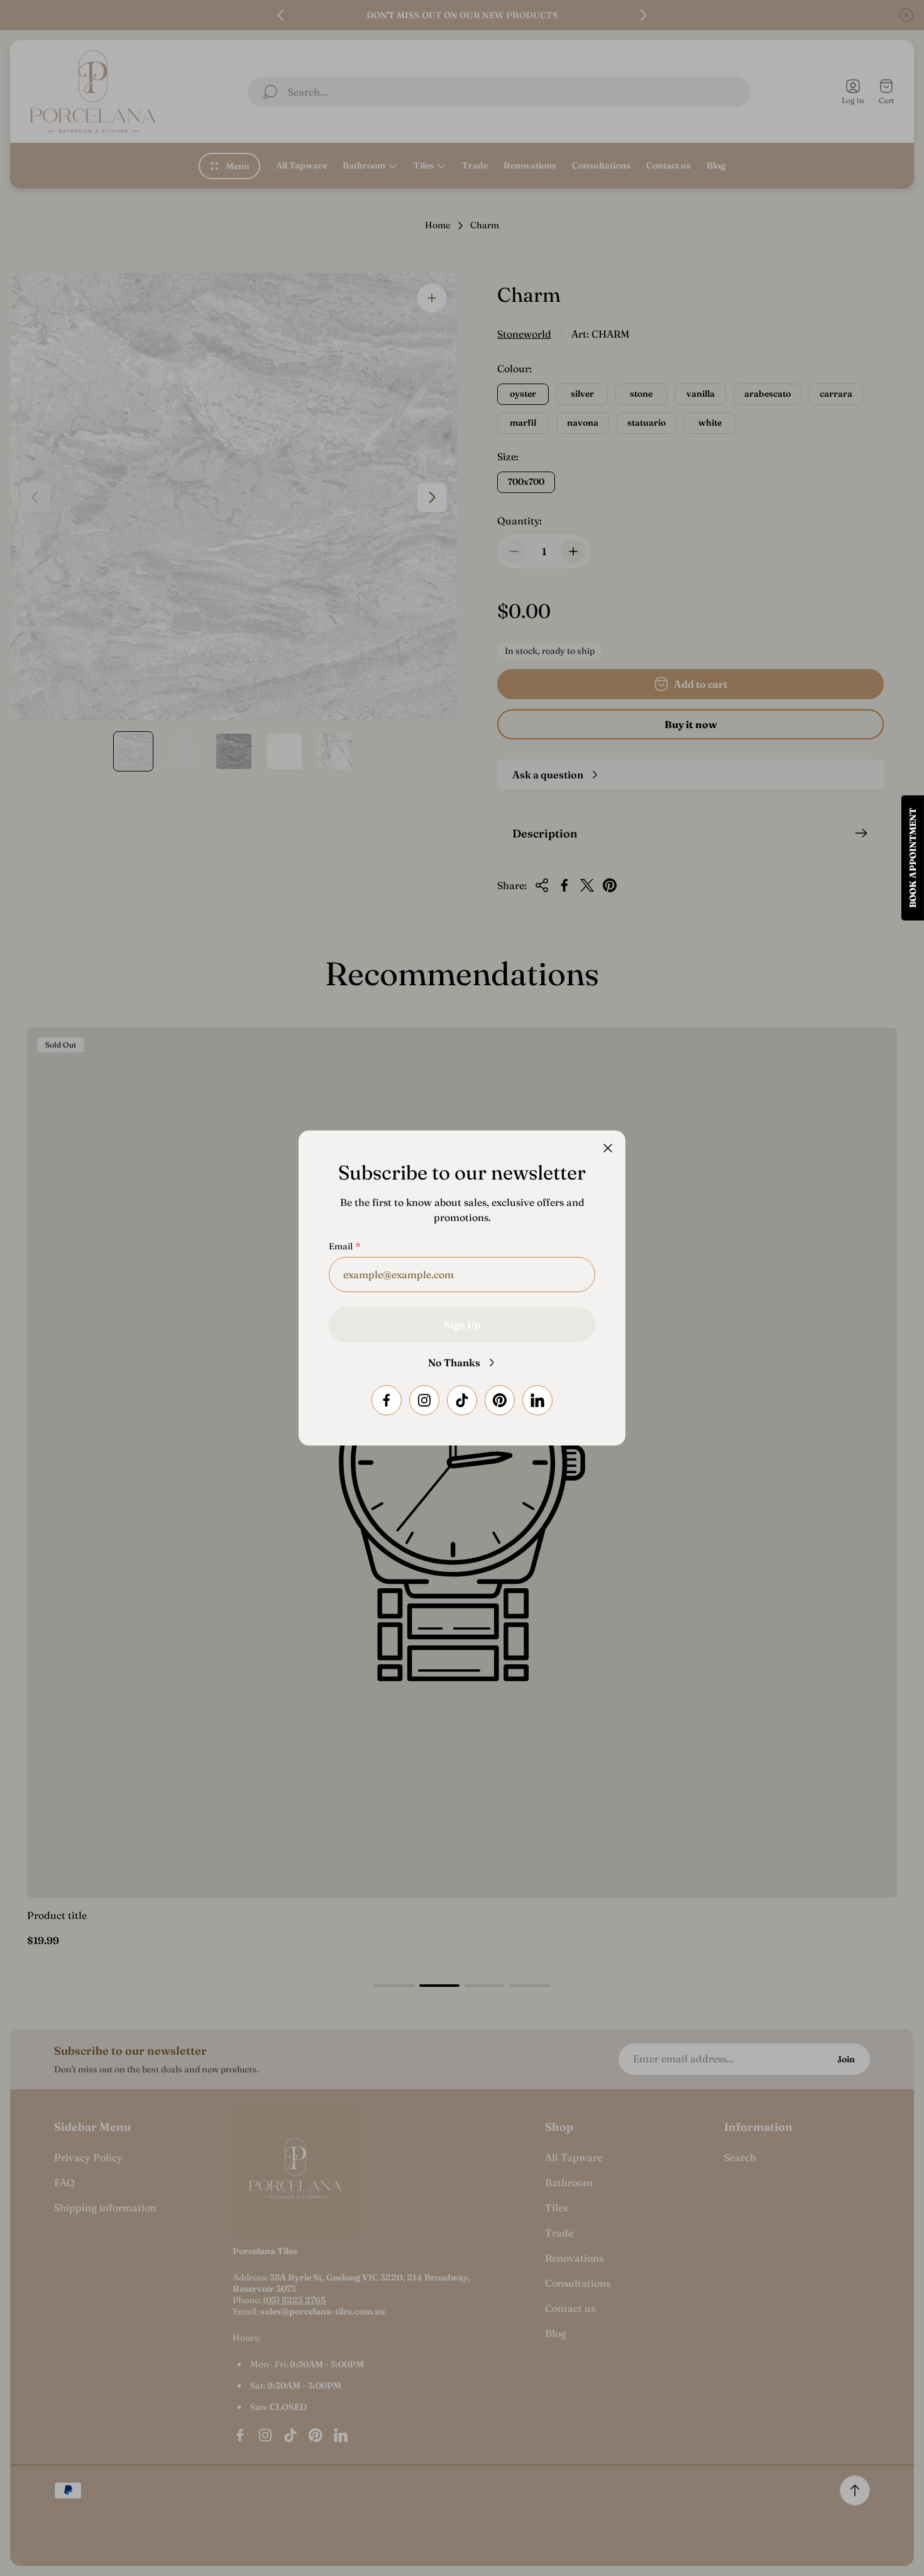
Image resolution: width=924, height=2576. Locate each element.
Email (341, 1246)
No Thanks (454, 1363)
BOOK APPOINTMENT (913, 858)
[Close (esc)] (608, 1148)
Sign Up (462, 1325)
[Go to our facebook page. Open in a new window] (387, 1400)
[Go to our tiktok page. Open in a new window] (462, 1400)
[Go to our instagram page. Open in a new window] (424, 1400)
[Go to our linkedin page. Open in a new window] (537, 1400)
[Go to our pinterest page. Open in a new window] (500, 1400)
